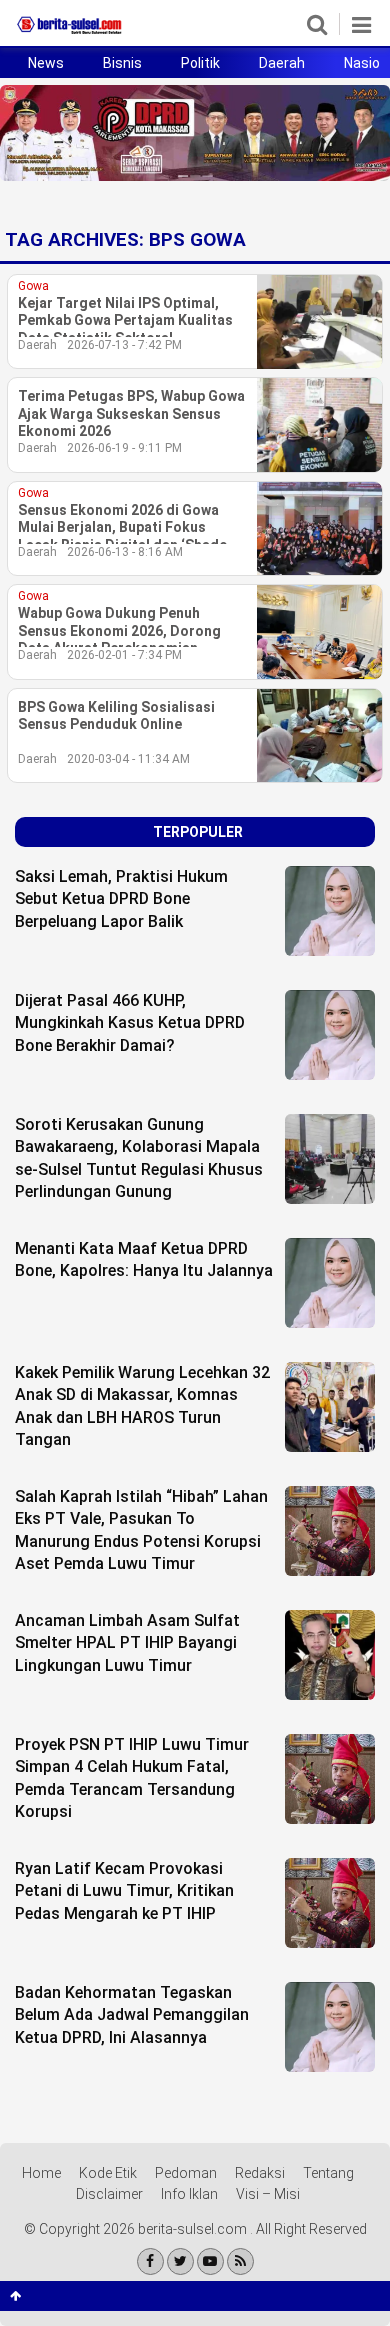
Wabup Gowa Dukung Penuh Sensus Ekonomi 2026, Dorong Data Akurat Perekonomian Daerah (119, 631)
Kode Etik (108, 2173)
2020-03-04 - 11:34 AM (128, 759)
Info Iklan (189, 2194)
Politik (200, 63)
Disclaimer (109, 2194)
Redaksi (260, 2173)
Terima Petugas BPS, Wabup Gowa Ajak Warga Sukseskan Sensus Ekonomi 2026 (131, 413)
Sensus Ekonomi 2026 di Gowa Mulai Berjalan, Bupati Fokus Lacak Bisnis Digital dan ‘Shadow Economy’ (128, 528)
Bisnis (122, 63)
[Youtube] (210, 2261)
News (46, 63)
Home (41, 2173)
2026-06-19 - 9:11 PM (124, 448)
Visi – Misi (268, 2194)
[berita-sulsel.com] (70, 34)
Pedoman (186, 2173)
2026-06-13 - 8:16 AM (125, 552)
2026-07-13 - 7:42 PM (124, 345)
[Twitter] (180, 2261)
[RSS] (240, 2261)
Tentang (328, 2173)
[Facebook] (150, 2261)
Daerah (282, 63)
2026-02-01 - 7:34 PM (124, 655)
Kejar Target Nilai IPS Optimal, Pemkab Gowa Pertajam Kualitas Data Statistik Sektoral (125, 320)
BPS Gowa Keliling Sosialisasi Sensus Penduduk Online (116, 716)
